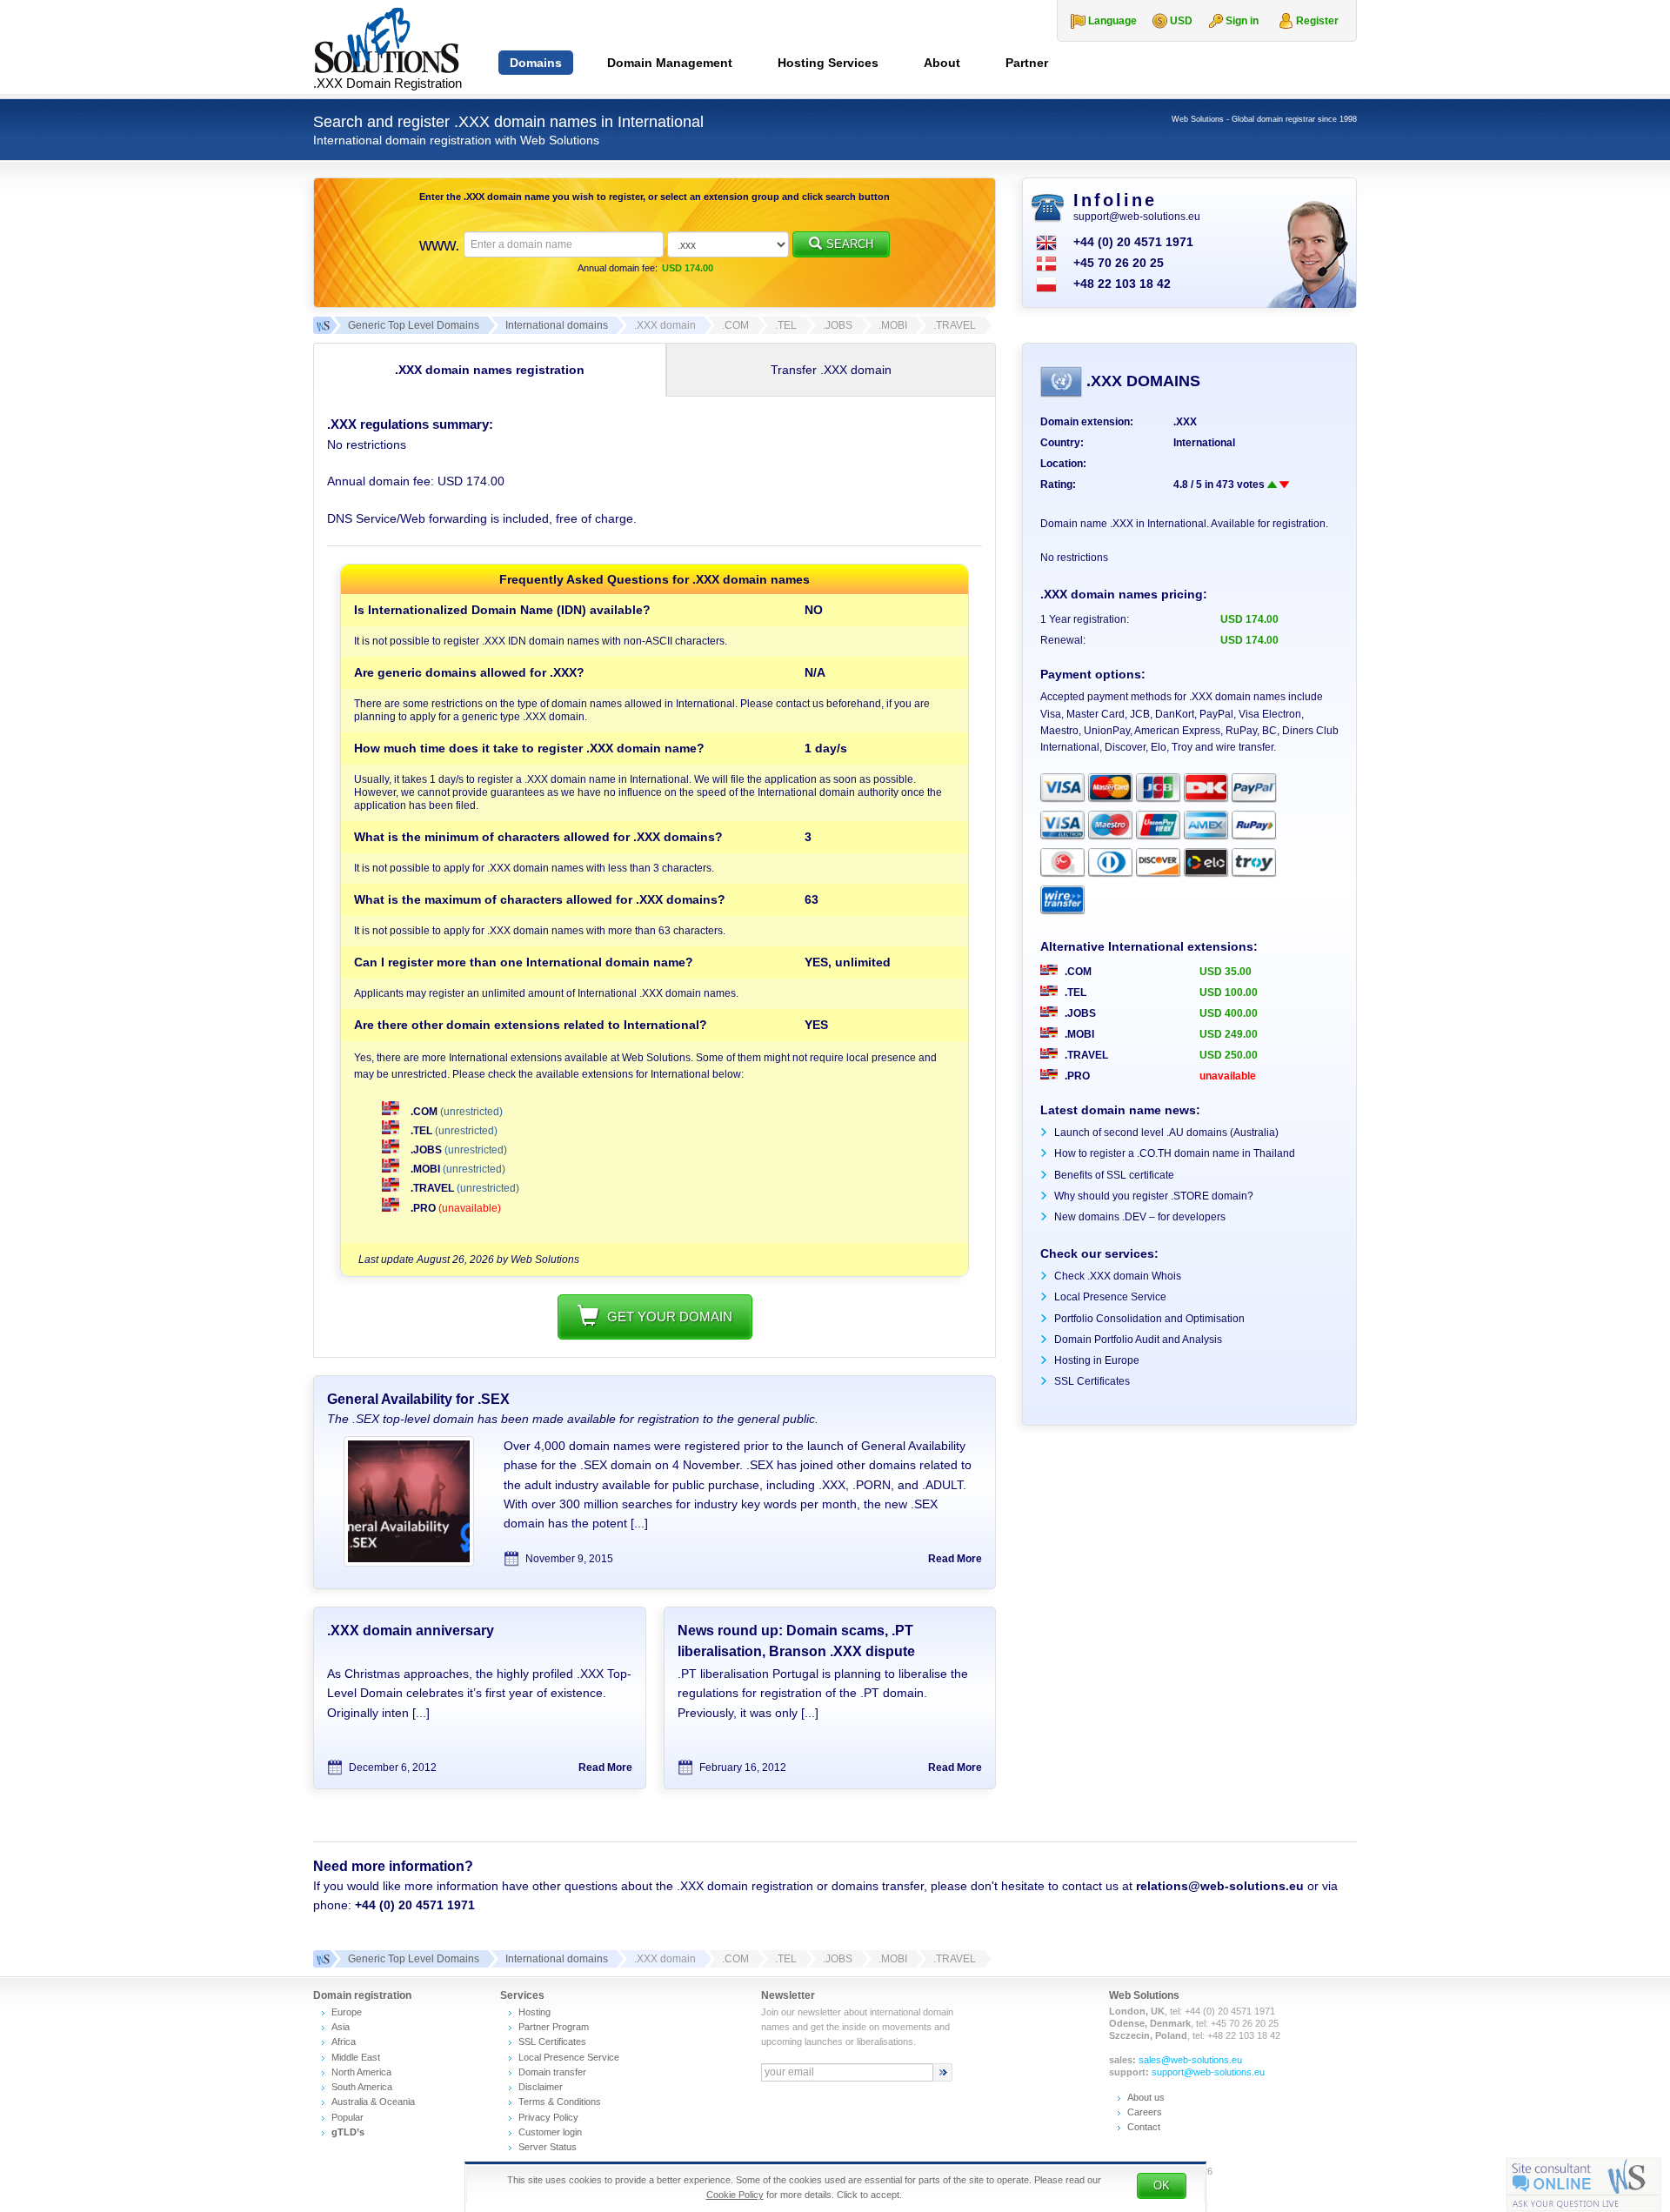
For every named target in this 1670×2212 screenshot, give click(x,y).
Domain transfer (552, 2072)
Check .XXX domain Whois (1118, 1276)
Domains (536, 63)
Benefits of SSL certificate (1114, 1175)
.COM (424, 1112)
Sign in (1242, 21)
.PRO (423, 1208)
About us (1146, 2097)
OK (1162, 2185)
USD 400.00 (1229, 1013)
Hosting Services (828, 63)
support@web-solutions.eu (1137, 217)
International (1204, 443)
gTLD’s (348, 2132)
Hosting (534, 2012)
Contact (1144, 2127)
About (942, 63)
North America (361, 2072)
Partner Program (554, 2027)
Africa (344, 2042)
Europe (347, 2012)
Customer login (550, 2132)
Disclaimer (541, 2087)
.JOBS (426, 1150)
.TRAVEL (432, 1188)
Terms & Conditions (560, 2102)
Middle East (356, 2057)
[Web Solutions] (322, 1959)
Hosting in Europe (1097, 1360)
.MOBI (425, 1169)
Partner (1027, 63)
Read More (955, 1559)
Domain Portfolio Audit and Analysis (1138, 1340)
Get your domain (670, 1317)
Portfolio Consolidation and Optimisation (1149, 1319)
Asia (341, 2027)
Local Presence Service (1110, 1297)
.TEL (421, 1131)
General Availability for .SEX (418, 1399)
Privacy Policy (548, 2117)
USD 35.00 (1226, 972)
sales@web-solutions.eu (1190, 2060)
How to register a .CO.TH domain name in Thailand (1175, 1153)
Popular (347, 2117)
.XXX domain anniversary (411, 1631)
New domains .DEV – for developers (1140, 1217)
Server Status (548, 2147)
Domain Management (670, 63)
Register (1317, 21)
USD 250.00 (1229, 1055)
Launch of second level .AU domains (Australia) (1166, 1133)
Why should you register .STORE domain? (1154, 1196)
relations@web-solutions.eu (1220, 1886)
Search (850, 244)
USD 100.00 (1229, 992)
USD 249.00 (1229, 1034)
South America (362, 2087)
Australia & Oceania (373, 2102)
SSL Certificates (1092, 1381)
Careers (1145, 2112)
